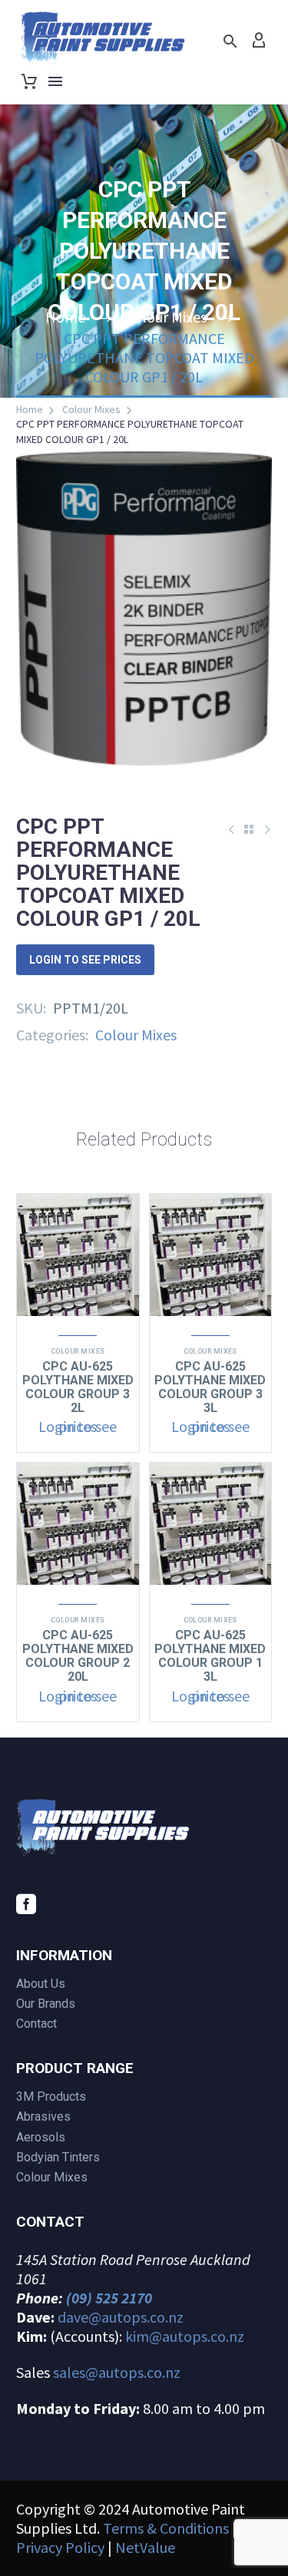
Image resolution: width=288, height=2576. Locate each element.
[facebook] (26, 1904)
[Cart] (29, 81)
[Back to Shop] (249, 829)
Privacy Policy (60, 2547)
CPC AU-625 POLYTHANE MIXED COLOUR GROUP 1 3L (210, 1656)
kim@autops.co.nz (185, 2336)
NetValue (145, 2547)
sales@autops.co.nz (117, 2372)
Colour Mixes (91, 409)
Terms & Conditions (166, 2528)
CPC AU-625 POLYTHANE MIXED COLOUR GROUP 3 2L (78, 1387)
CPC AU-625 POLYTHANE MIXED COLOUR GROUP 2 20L (78, 1656)
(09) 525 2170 (109, 2298)
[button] (230, 41)
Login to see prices (85, 960)
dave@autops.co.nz (121, 2317)
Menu (55, 81)
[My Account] (259, 41)
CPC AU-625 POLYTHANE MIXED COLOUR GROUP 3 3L (210, 1387)
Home (30, 409)
